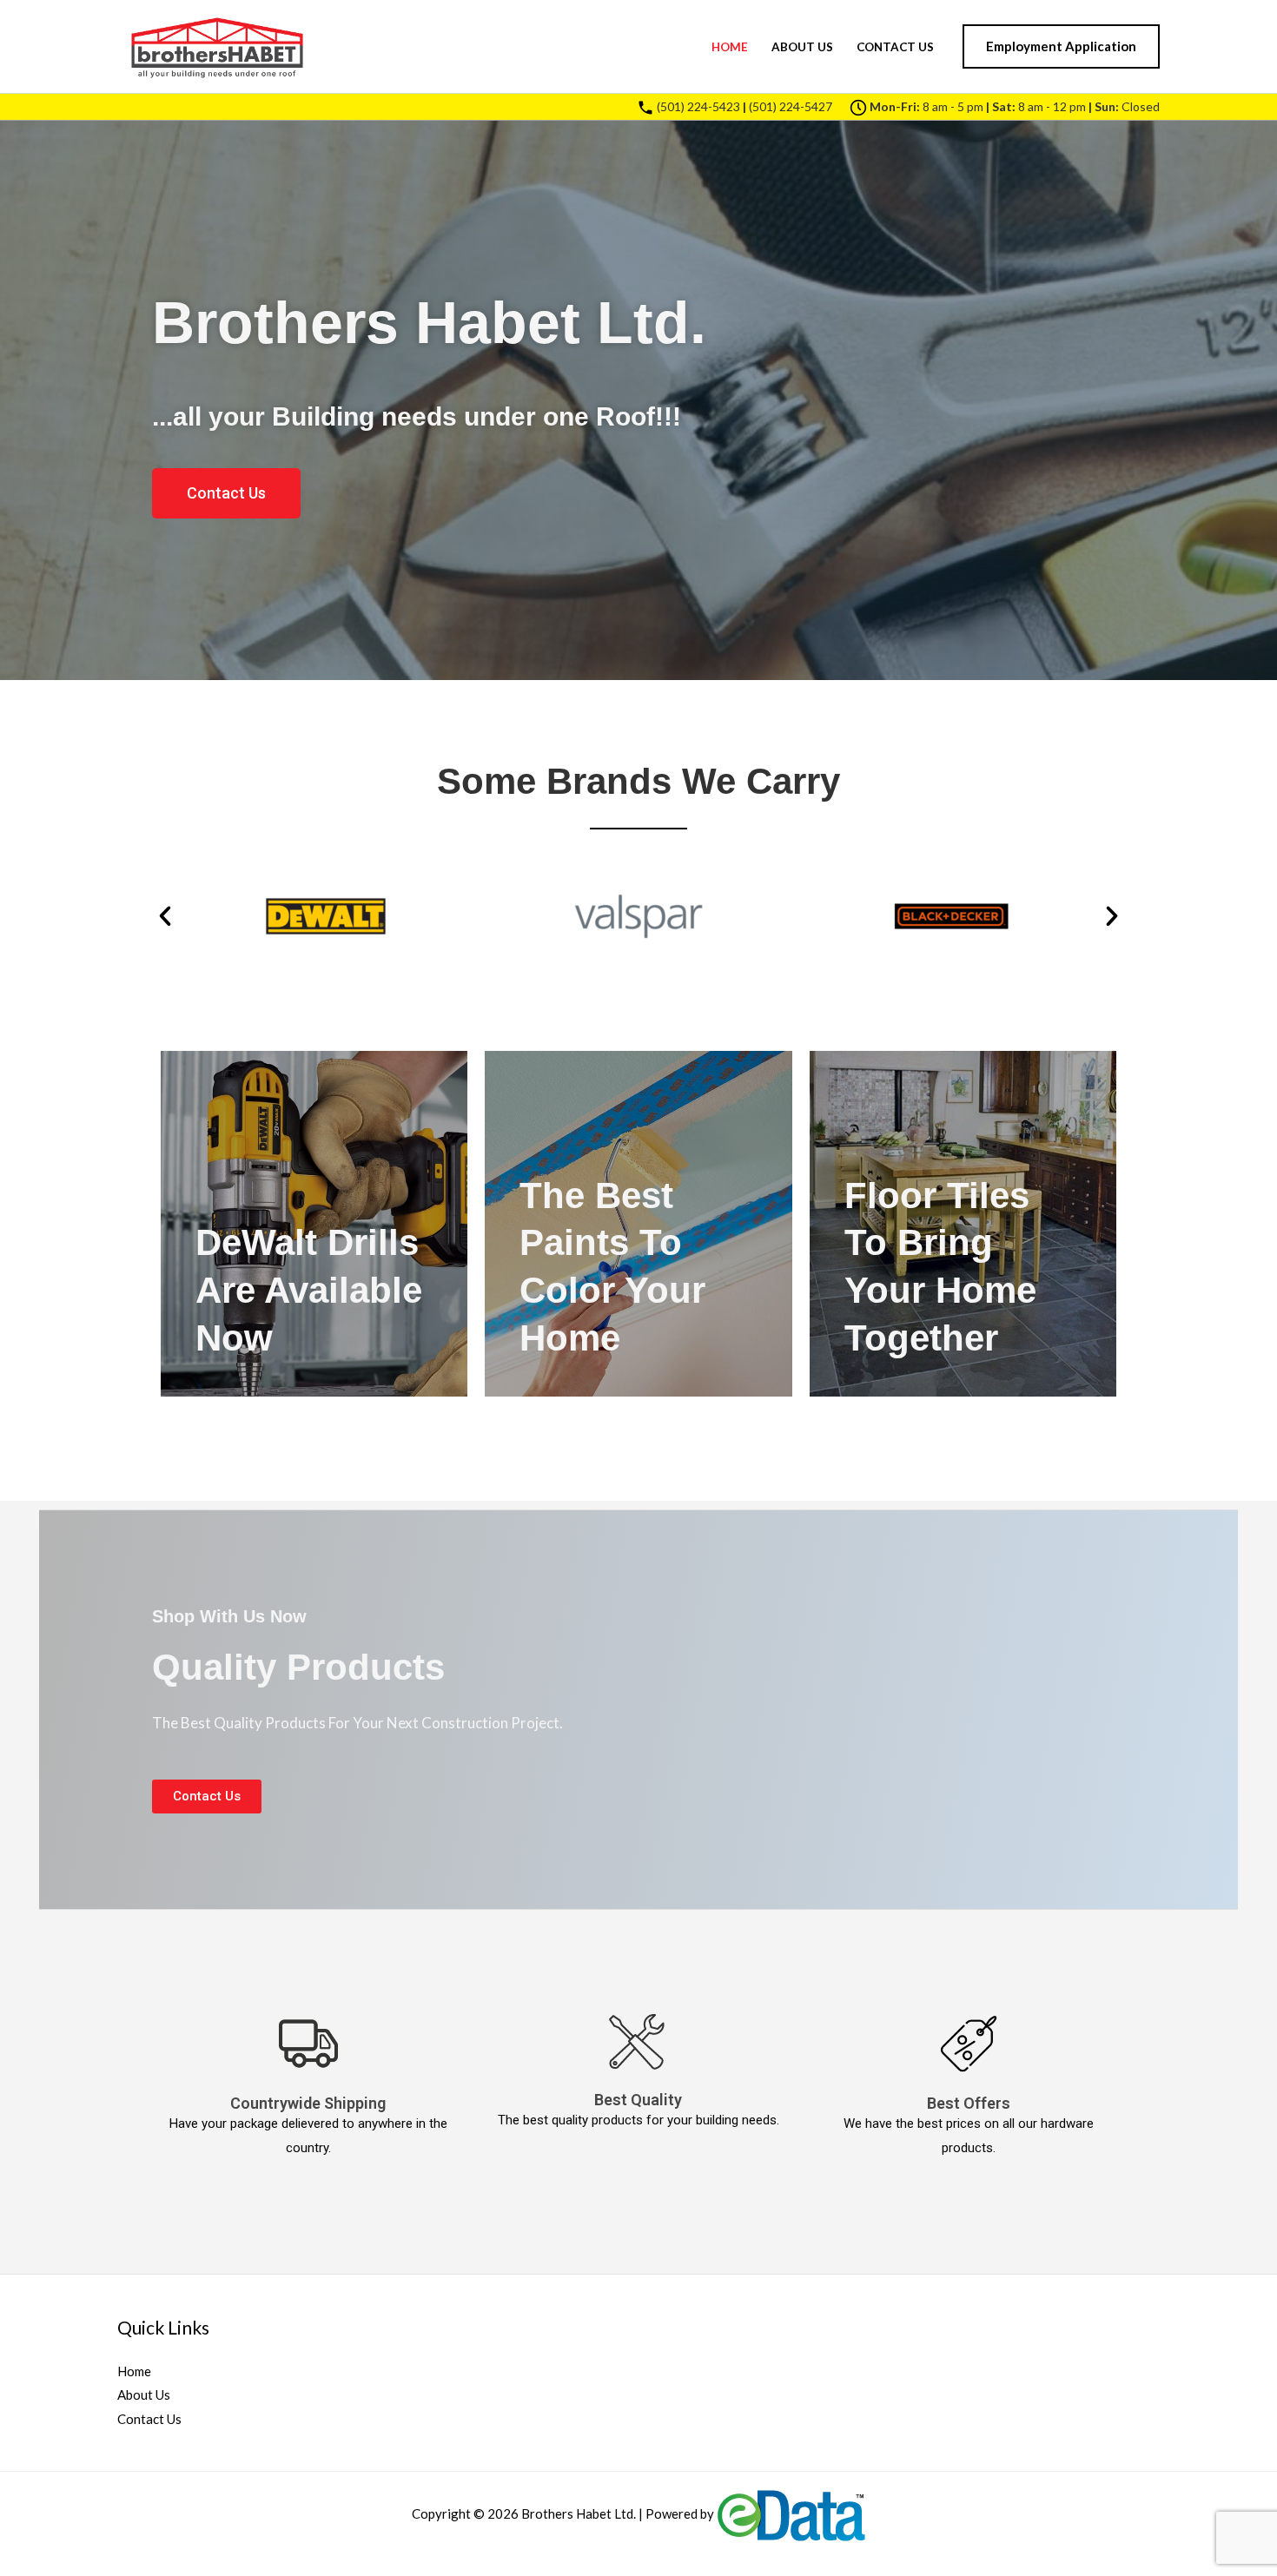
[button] (1061, 46)
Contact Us (895, 47)
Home (730, 47)
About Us (802, 47)
